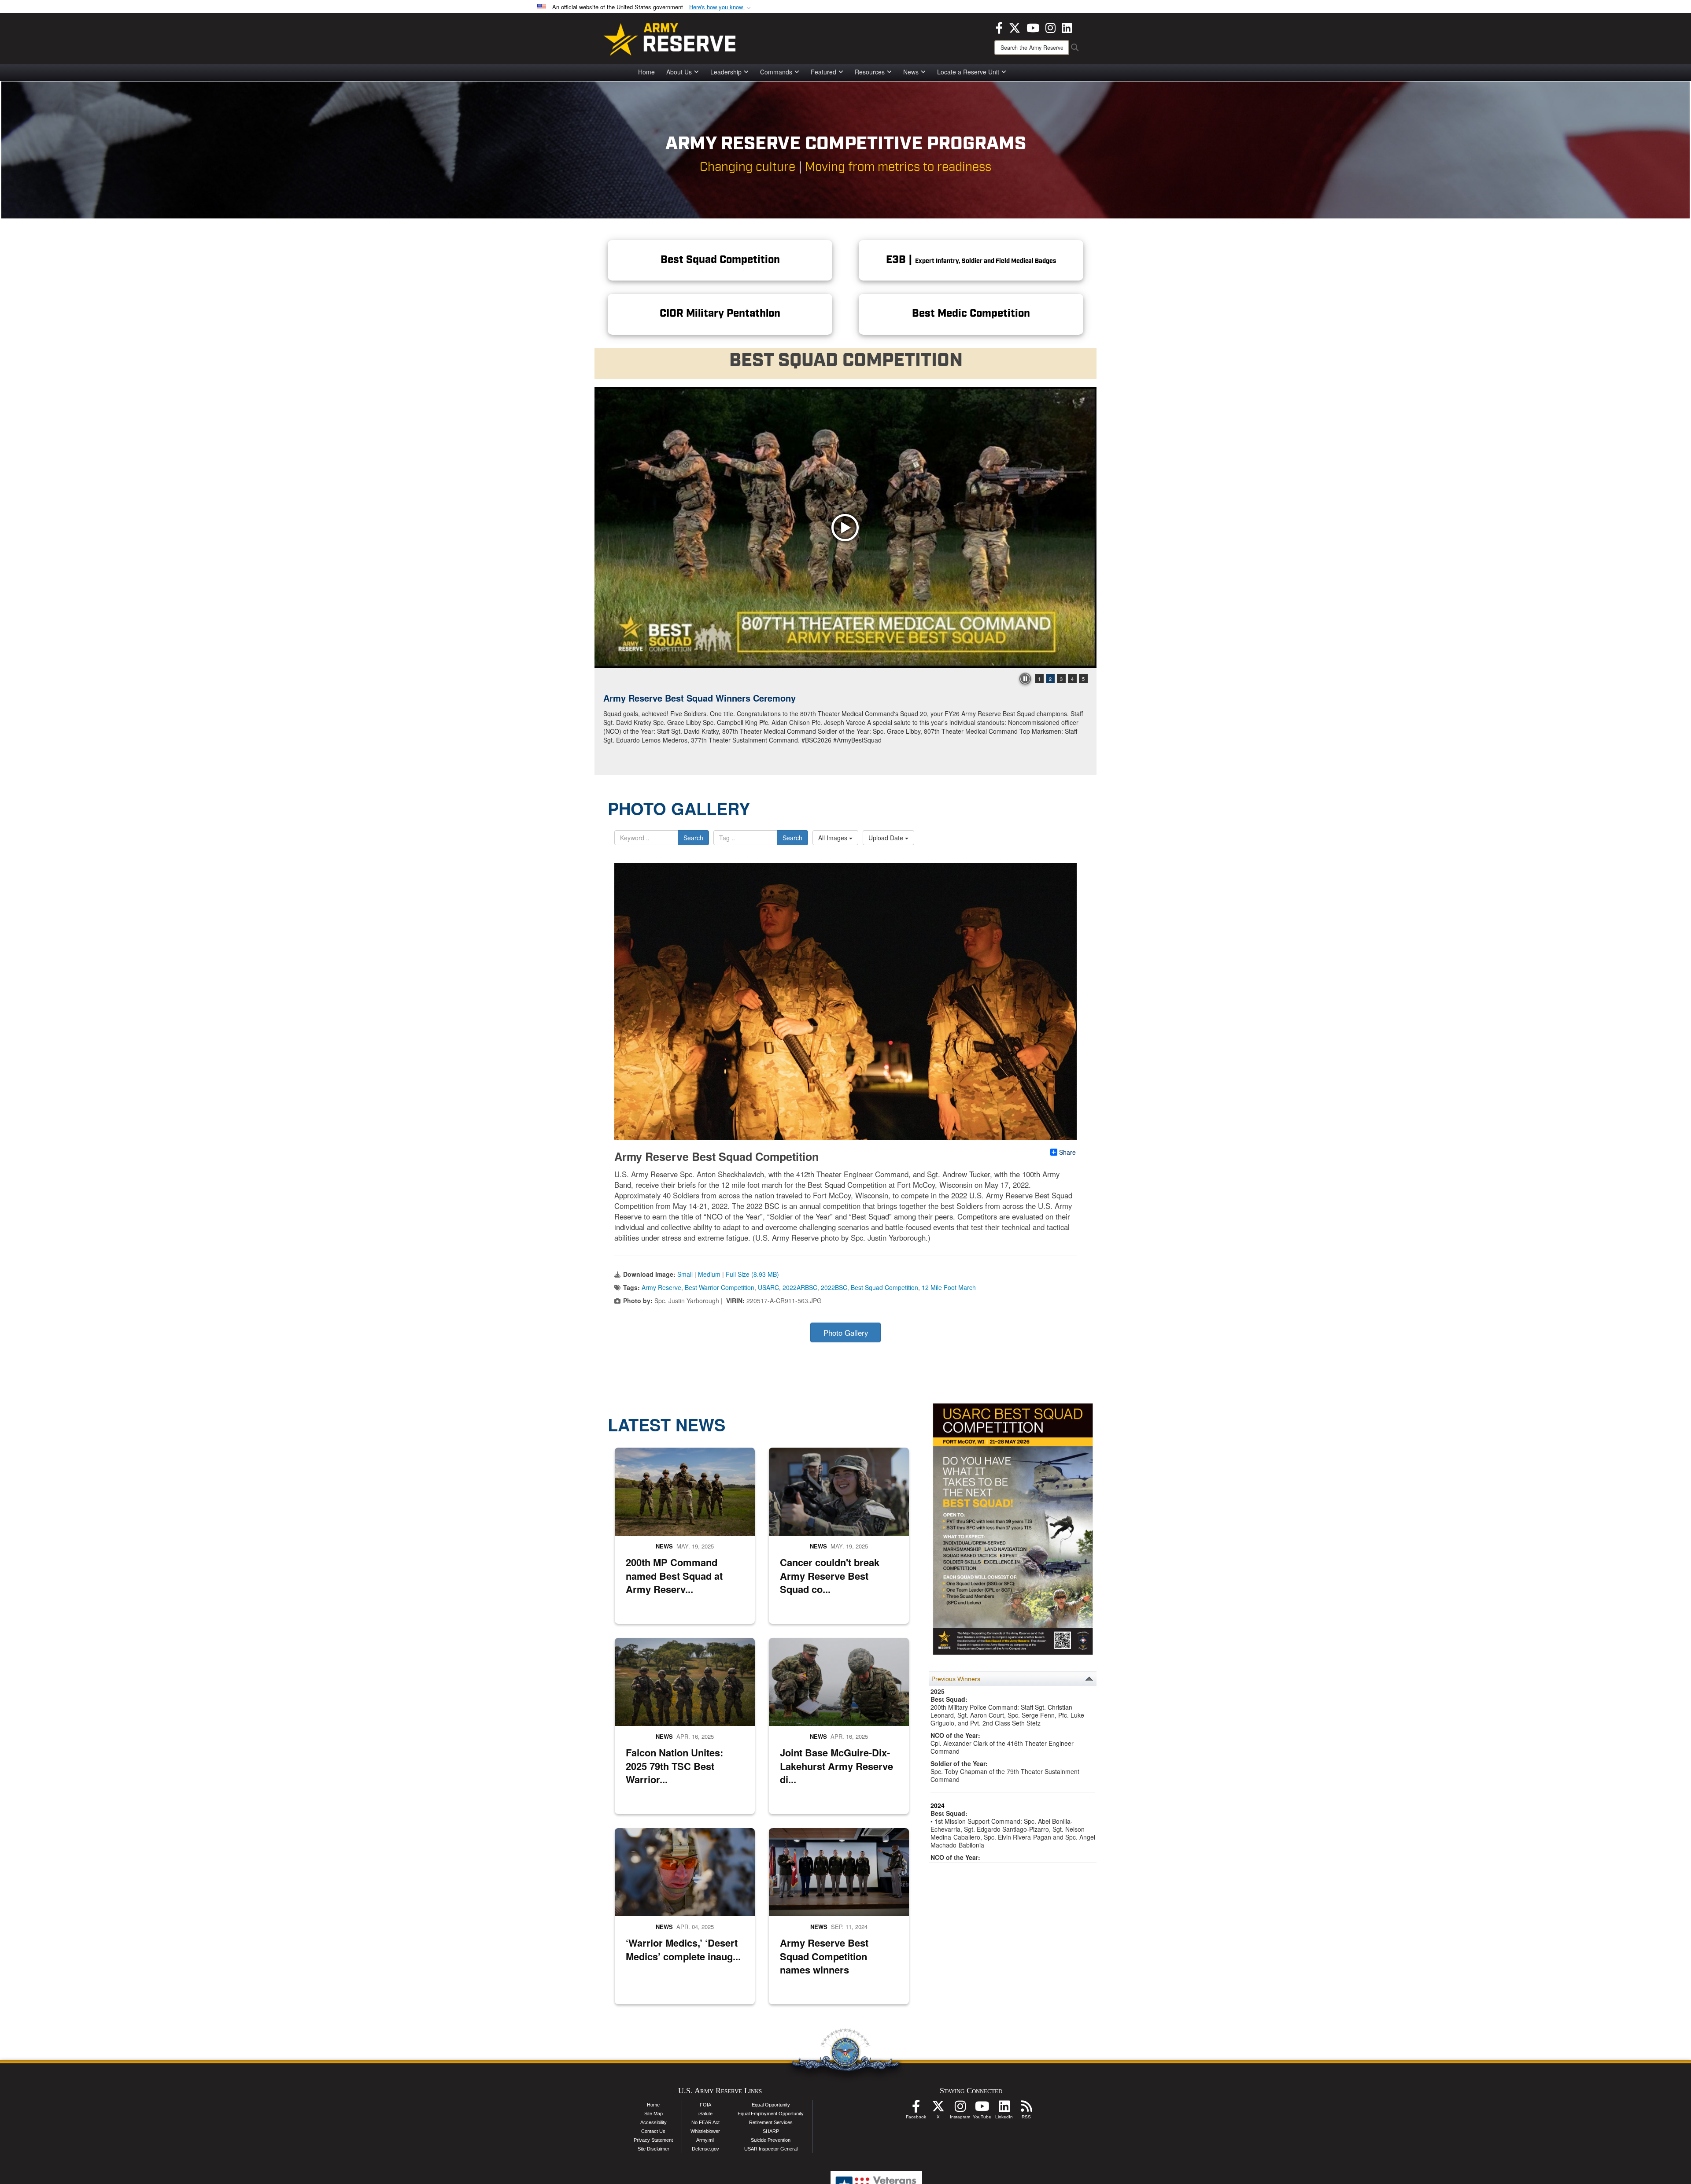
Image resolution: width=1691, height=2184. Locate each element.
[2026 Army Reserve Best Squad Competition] (845, 528)
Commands (776, 72)
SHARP (771, 2131)
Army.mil (705, 2140)
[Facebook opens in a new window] (999, 27)
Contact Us (653, 2131)
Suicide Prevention (771, 2140)
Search (693, 838)
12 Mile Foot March (949, 1287)
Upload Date (887, 838)
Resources (870, 72)
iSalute (705, 2114)
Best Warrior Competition (720, 1287)
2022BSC (834, 1287)
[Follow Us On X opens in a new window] (938, 2109)
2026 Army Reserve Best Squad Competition (696, 698)
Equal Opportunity (771, 2105)
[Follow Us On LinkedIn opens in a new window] (1004, 2109)
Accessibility (654, 2122)
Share (1067, 1152)
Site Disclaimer (654, 2149)
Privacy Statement (653, 2140)
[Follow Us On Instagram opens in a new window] (960, 2109)
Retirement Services (771, 2122)
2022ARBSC (800, 1287)
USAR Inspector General (771, 2149)
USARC (768, 1287)
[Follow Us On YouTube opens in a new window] (982, 2109)
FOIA (705, 2105)
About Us (679, 72)
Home (646, 72)
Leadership (726, 72)
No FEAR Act (705, 2122)
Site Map (654, 2114)
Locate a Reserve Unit (968, 72)
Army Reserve (661, 1287)
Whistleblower (705, 2131)
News (911, 72)
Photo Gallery (846, 1333)
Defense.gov (705, 2149)
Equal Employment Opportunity (771, 2114)
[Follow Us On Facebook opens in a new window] (916, 2109)
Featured (823, 72)
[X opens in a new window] (1015, 27)
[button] (721, 7)
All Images (834, 838)
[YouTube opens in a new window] (1033, 27)
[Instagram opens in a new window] (1050, 27)
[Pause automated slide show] (1025, 679)
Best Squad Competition (884, 1287)
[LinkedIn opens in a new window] (1067, 27)
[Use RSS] (1026, 2109)
